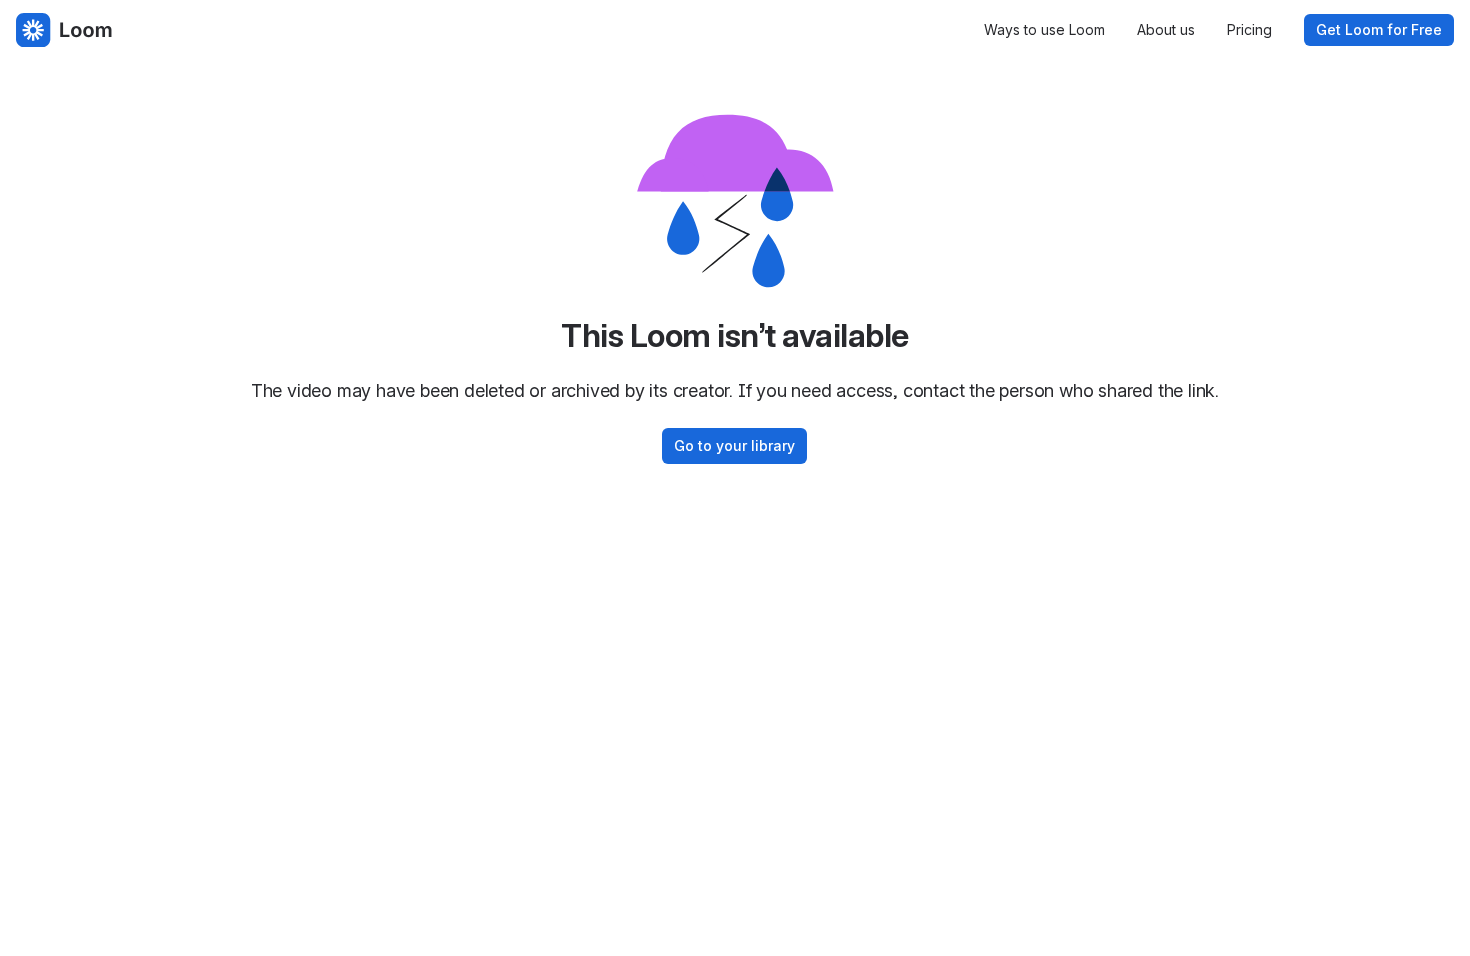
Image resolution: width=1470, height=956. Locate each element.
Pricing (1249, 29)
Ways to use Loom (1044, 29)
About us (1166, 29)
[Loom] (64, 30)
